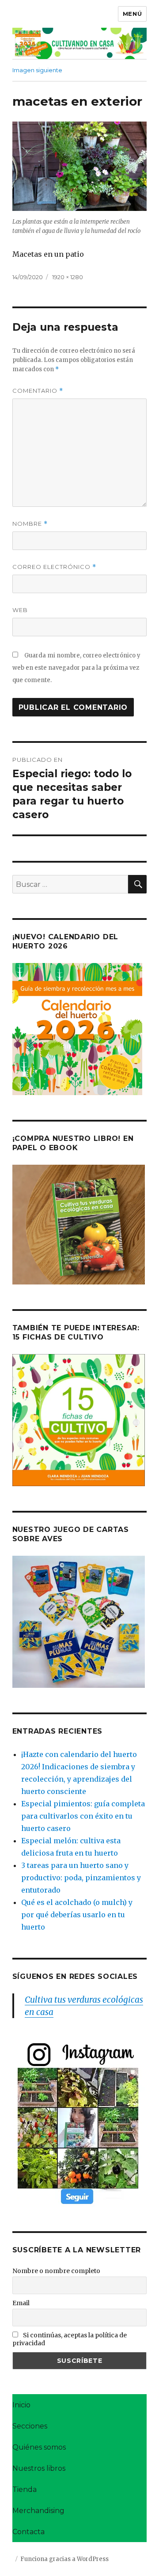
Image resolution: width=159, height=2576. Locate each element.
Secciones (30, 2426)
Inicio (21, 2405)
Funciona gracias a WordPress (64, 2559)
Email (21, 2303)
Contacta (28, 2532)
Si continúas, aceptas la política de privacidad (70, 2339)
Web (20, 610)
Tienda (25, 2489)
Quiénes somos (39, 2447)
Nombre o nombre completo (56, 2271)
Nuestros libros (39, 2468)
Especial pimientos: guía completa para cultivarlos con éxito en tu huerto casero (83, 1816)
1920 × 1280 (68, 277)
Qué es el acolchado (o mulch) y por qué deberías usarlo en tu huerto (77, 1915)
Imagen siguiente (37, 70)
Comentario (38, 391)
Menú (132, 14)
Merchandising (38, 2511)
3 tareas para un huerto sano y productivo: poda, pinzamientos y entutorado (81, 1878)
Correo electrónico (54, 567)
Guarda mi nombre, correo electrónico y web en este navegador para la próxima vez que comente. (76, 668)
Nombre (30, 524)
